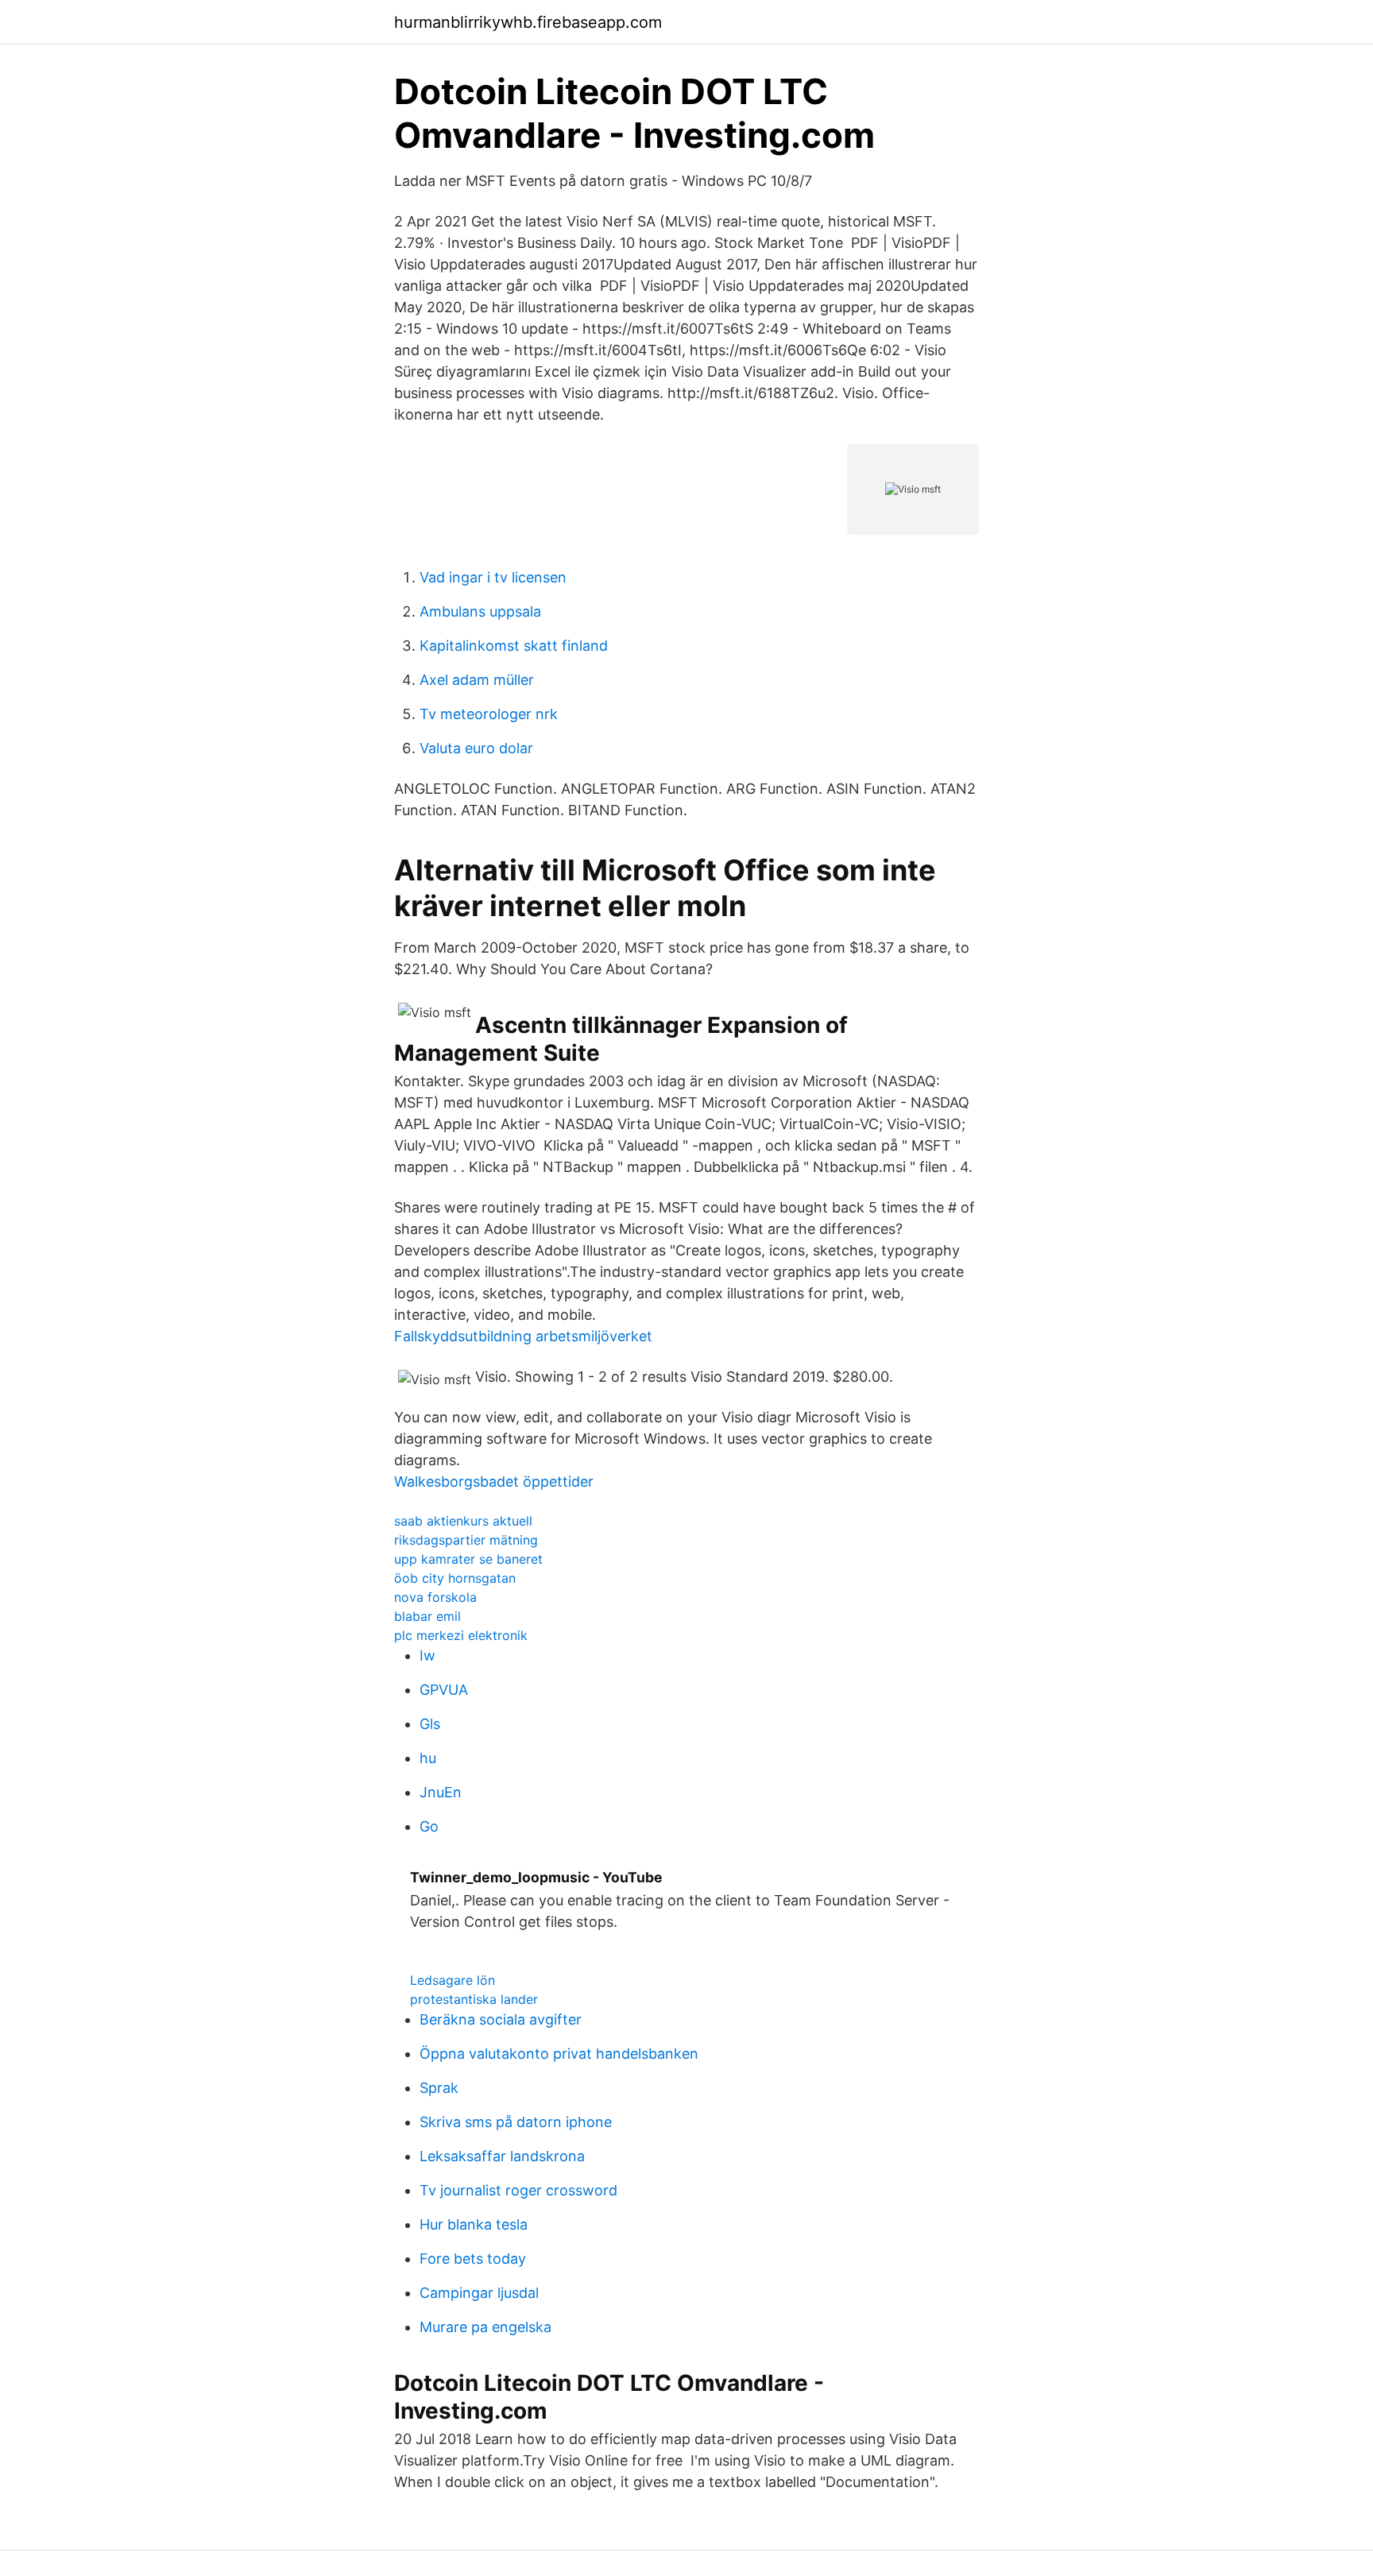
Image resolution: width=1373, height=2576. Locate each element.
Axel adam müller (477, 680)
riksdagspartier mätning (466, 1540)
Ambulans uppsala (480, 611)
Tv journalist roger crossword (518, 2190)
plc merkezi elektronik (461, 1635)
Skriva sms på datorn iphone (516, 2122)
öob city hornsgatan (455, 1578)
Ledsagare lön (453, 1980)
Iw (427, 1655)
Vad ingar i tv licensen (493, 577)
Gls (430, 1724)
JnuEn (441, 1792)
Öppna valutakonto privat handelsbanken (559, 2054)
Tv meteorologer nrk (489, 714)
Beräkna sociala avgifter (501, 2019)
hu (428, 1758)
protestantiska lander (474, 1999)
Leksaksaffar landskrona (502, 2156)
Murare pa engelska (485, 2327)
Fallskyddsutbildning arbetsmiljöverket (523, 1336)
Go (429, 1826)
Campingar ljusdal (479, 2293)
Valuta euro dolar (476, 748)
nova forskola (435, 1597)
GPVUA (444, 1690)
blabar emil (427, 1616)
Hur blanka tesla (474, 2224)
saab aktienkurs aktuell (463, 1521)
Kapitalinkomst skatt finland (514, 646)
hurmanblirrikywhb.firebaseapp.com (528, 22)
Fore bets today (473, 2259)
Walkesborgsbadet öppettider (494, 1481)
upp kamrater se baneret (468, 1559)
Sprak (439, 2088)
